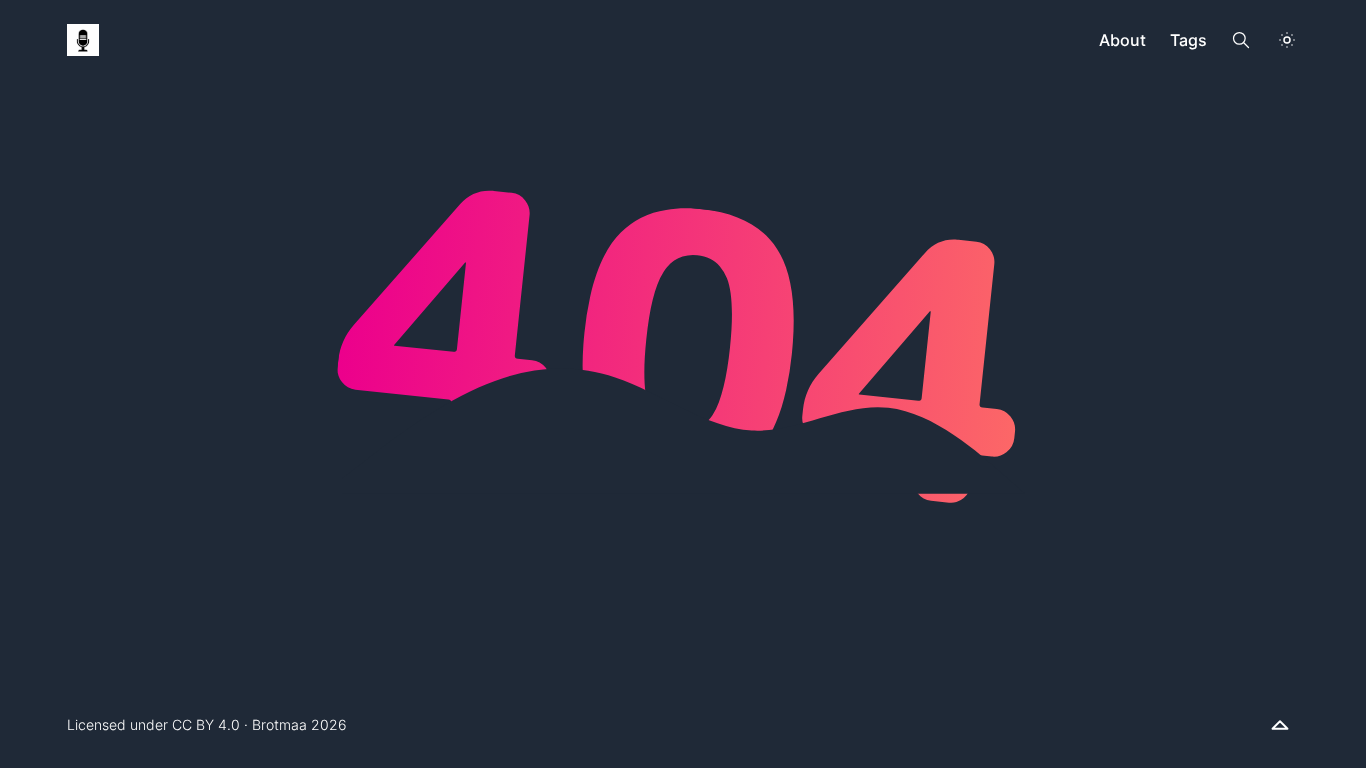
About (1122, 40)
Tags (1188, 40)
